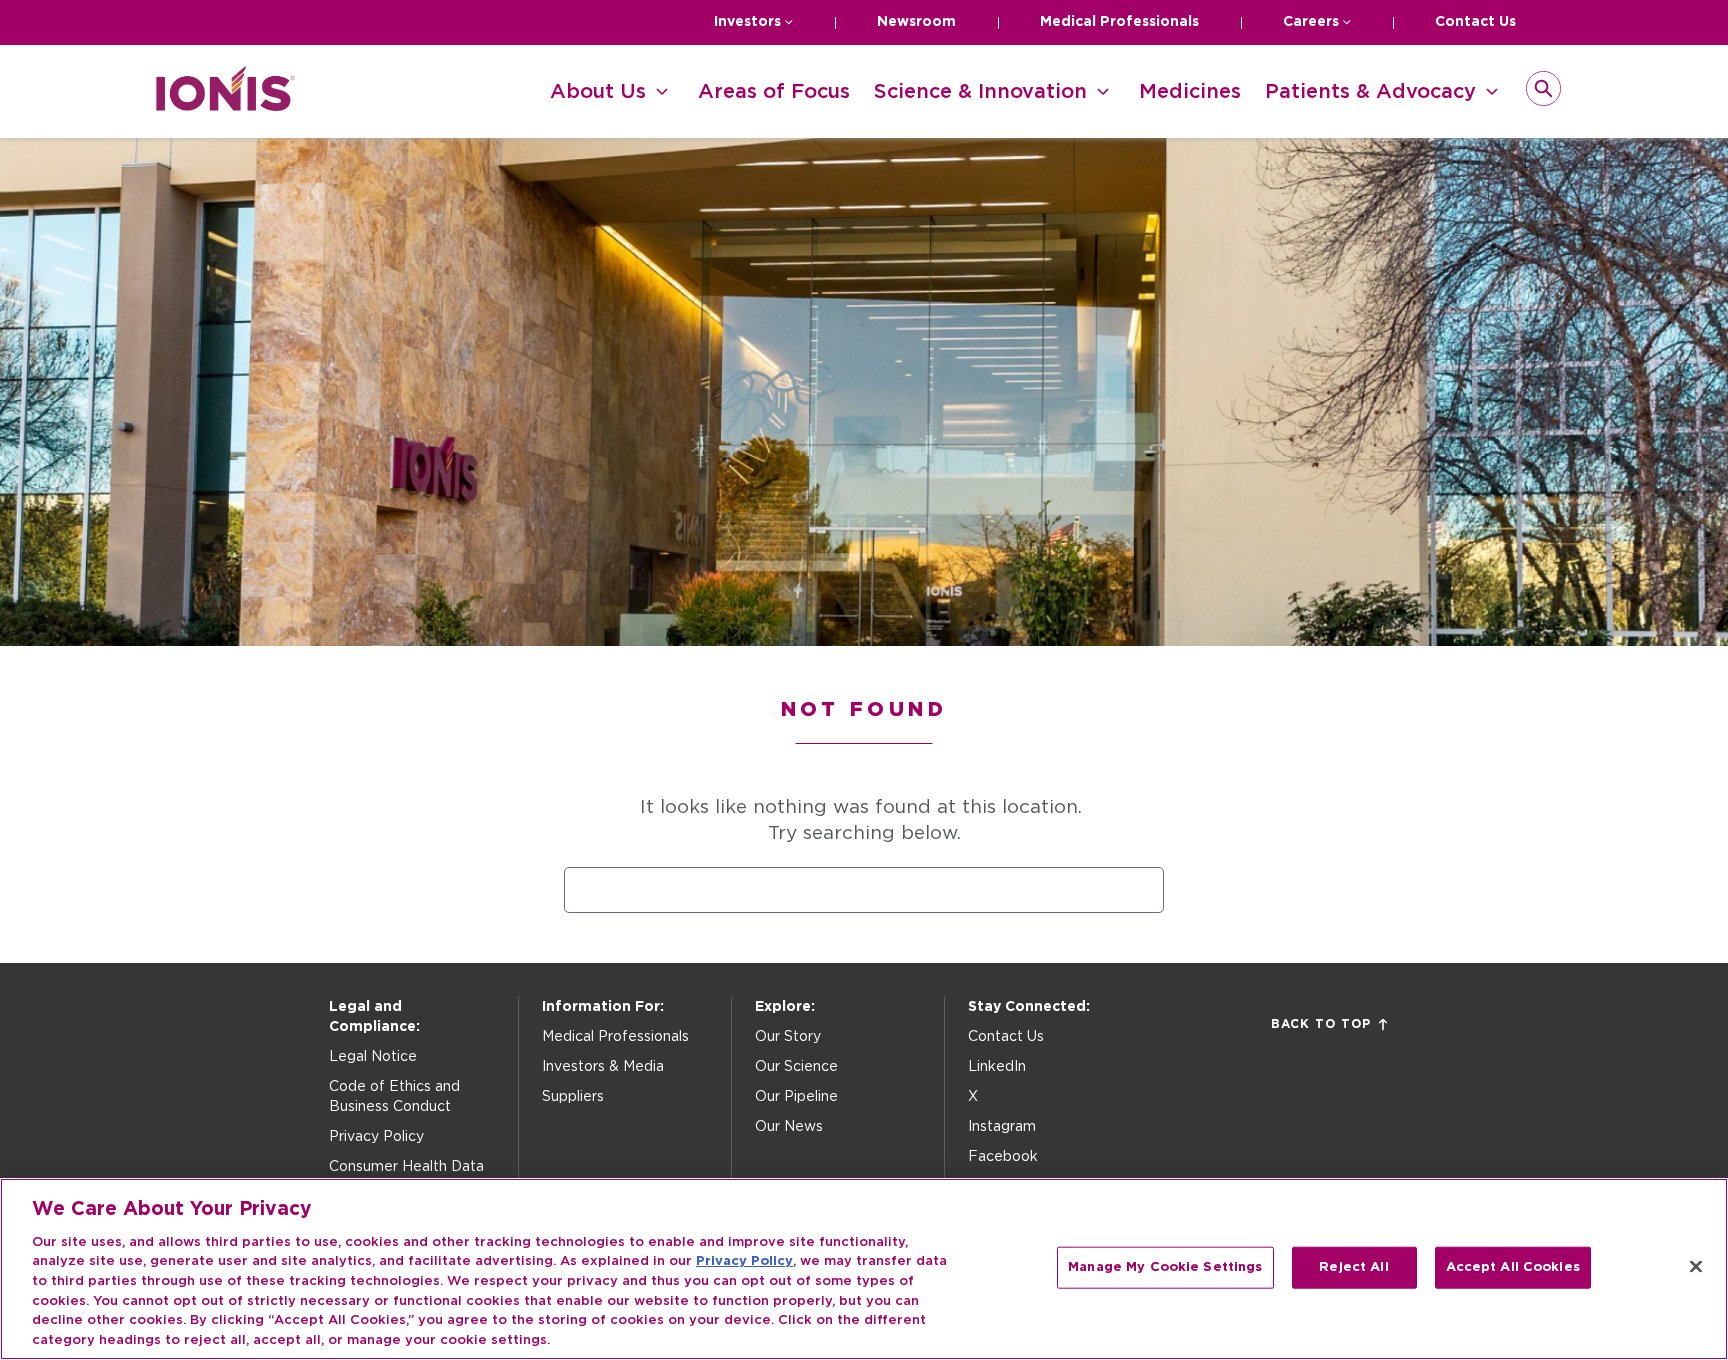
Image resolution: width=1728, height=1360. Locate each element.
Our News (789, 1127)
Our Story (788, 1037)
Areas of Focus (774, 92)
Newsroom (916, 22)
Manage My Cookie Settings (1165, 1267)
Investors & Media (603, 1067)
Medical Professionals (1119, 22)
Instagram (1002, 1127)
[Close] (1696, 1266)
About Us (598, 92)
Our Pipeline (796, 1097)
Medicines (1190, 92)
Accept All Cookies (1513, 1267)
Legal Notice (373, 1057)
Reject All (1353, 1267)
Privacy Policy (376, 1137)
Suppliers (573, 1097)
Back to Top (1321, 1024)
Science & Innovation (980, 92)
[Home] (225, 105)
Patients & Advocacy (1370, 92)
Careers (1311, 22)
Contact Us (1475, 22)
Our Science (796, 1067)
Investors (747, 22)
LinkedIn (997, 1067)
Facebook (1003, 1157)
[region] (864, 1269)
